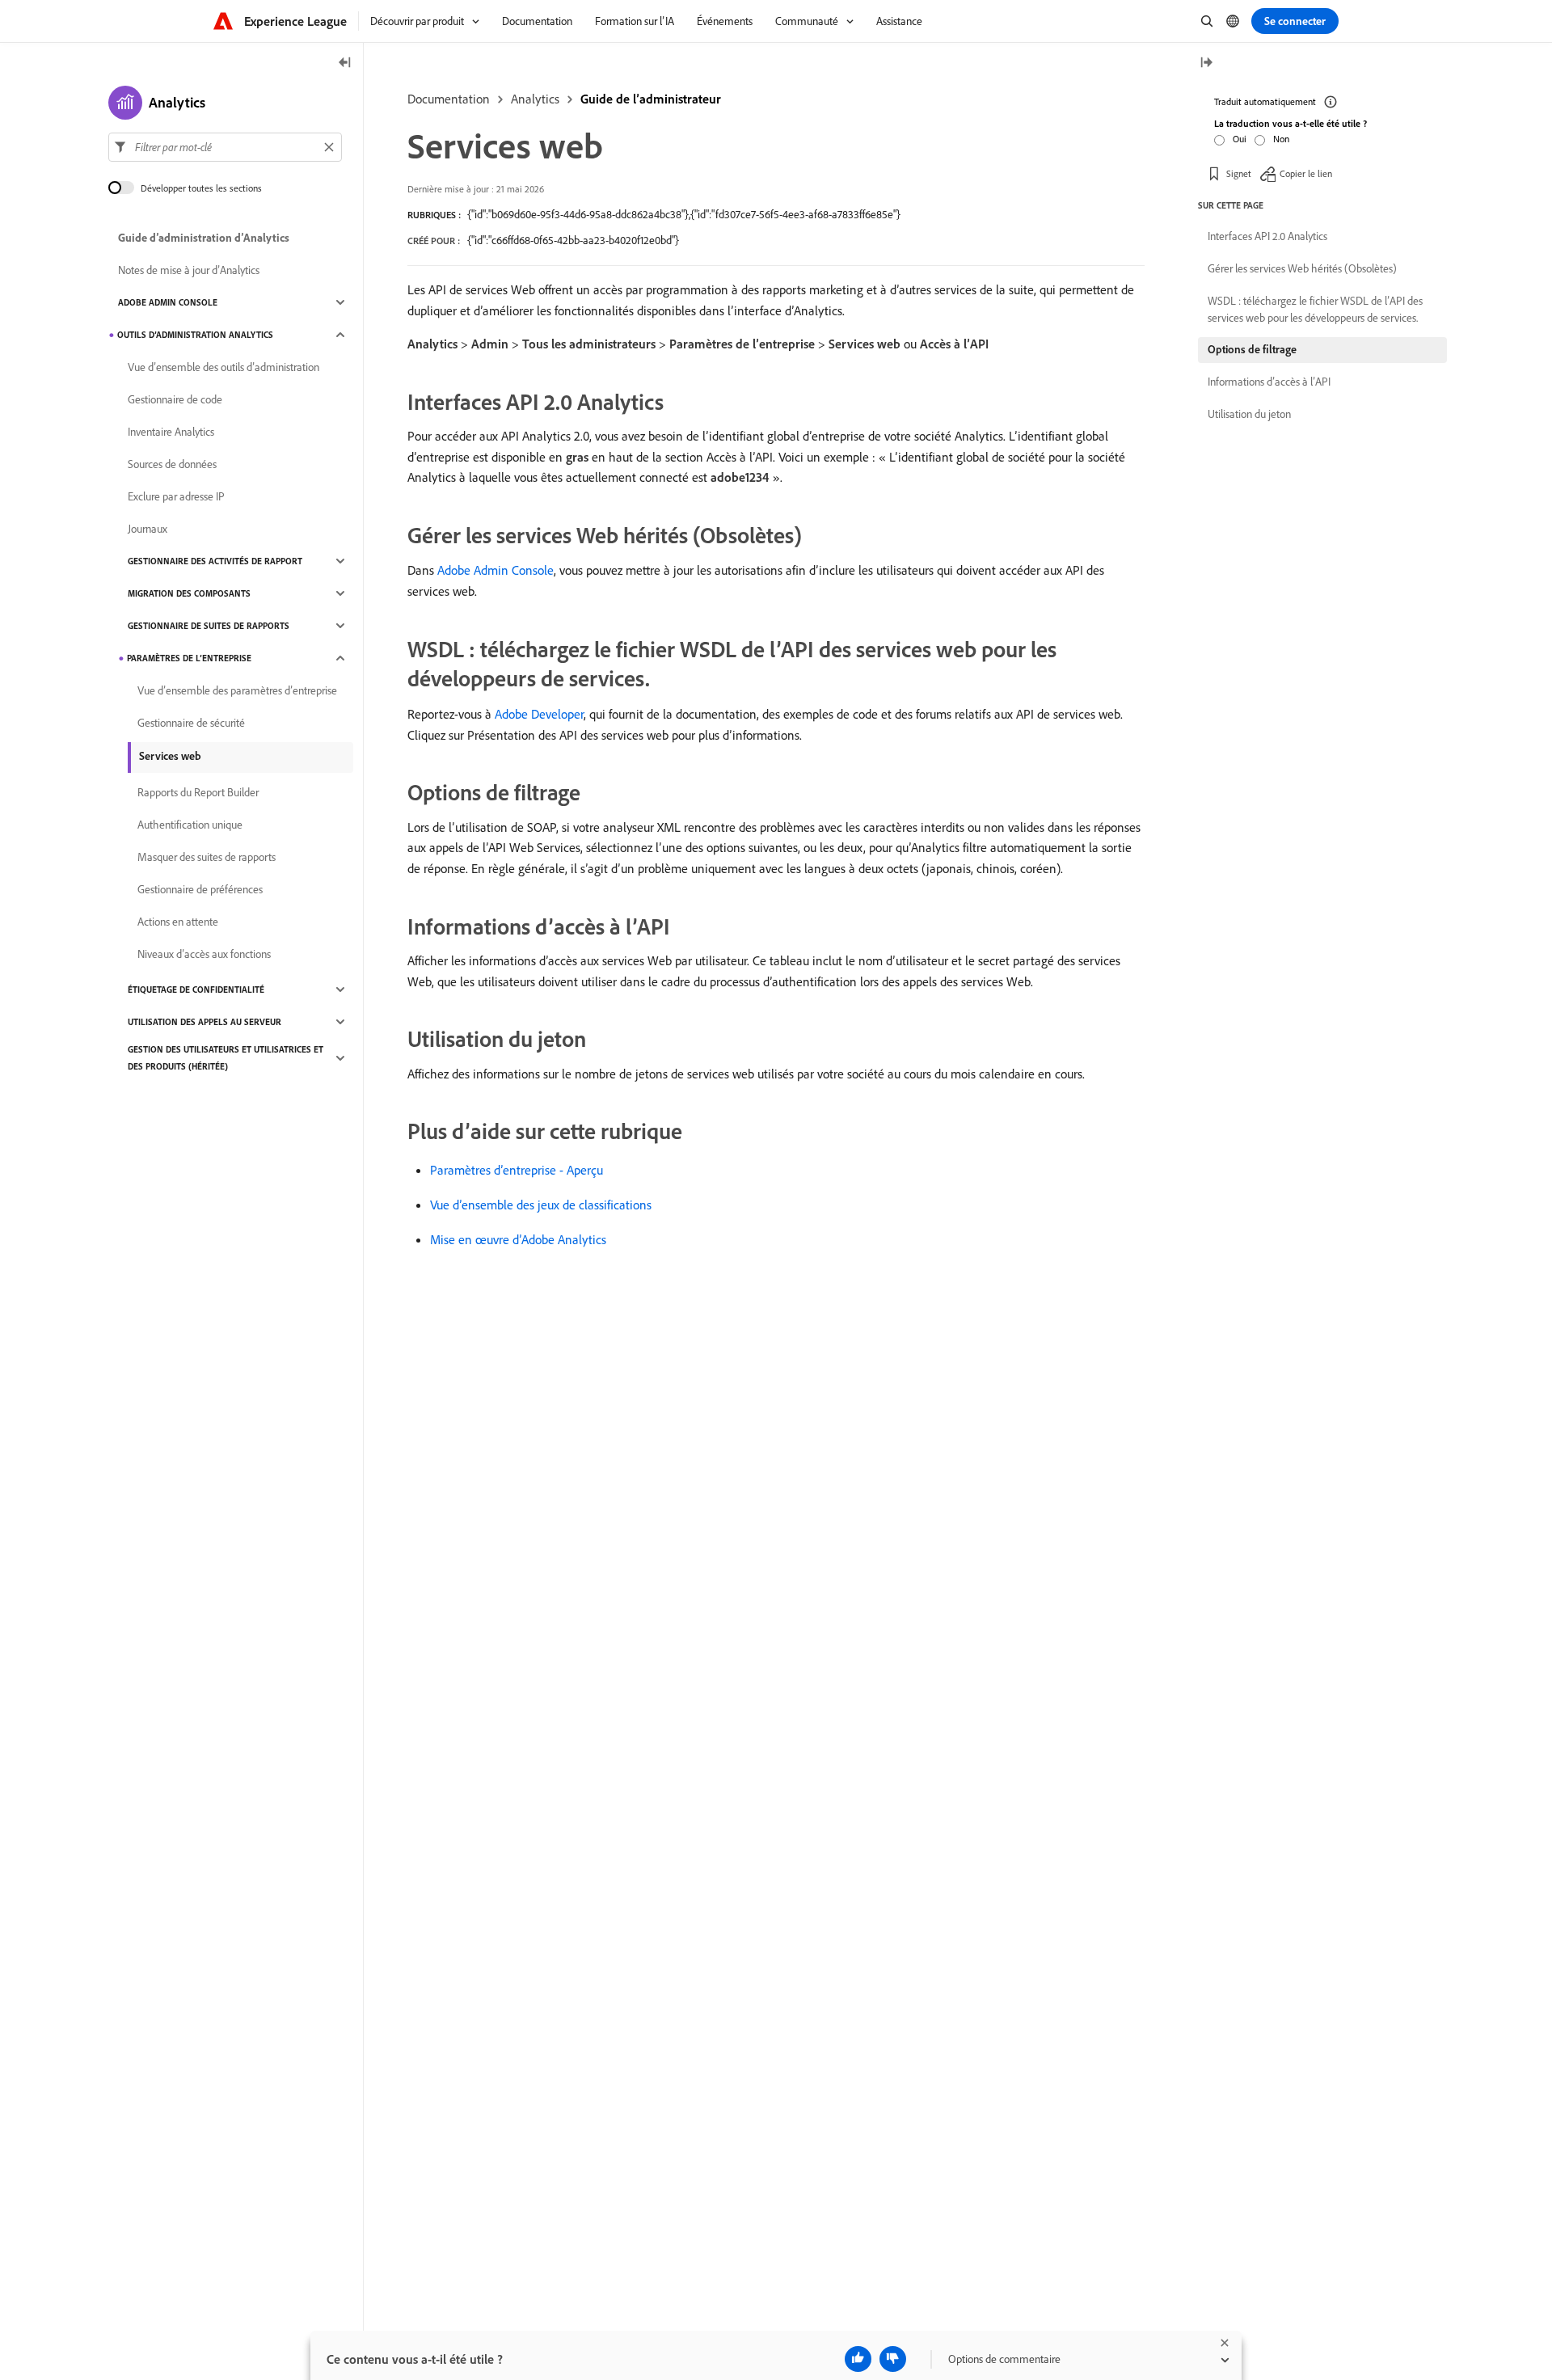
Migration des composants (189, 593)
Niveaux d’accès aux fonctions (204, 954)
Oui (1240, 139)
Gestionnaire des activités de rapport (215, 561)
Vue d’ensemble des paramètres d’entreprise (237, 690)
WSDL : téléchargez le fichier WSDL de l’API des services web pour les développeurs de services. (1315, 309)
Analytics (535, 99)
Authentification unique (190, 825)
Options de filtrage (1252, 349)
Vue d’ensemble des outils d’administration (224, 367)
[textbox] (225, 147)
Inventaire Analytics (171, 432)
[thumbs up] (858, 2359)
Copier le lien (1306, 173)
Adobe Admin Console (496, 570)
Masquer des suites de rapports (207, 857)
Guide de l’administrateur (651, 99)
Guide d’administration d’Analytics (204, 238)
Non (1281, 139)
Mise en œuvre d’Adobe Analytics (518, 1239)
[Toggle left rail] (345, 63)
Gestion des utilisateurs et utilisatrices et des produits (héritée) (226, 1058)
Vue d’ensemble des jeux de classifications (541, 1205)
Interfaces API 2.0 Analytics (1267, 236)
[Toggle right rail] (1206, 63)
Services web (170, 756)
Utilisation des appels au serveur (205, 1022)
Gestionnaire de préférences (200, 889)
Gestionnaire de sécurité (191, 723)
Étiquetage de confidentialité (196, 990)
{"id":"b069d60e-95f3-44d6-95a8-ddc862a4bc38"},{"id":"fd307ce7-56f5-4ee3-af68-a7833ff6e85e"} (684, 214)
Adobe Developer (539, 714)
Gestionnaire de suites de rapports (209, 626)
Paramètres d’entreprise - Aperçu (517, 1170)
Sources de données (172, 464)
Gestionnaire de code (175, 399)
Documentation (449, 99)
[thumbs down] (893, 2359)
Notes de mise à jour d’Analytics (189, 270)
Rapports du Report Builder (198, 792)
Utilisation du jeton (1249, 414)
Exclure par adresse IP (176, 496)
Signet (1239, 173)
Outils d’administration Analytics (195, 335)
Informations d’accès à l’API (1269, 382)
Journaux (148, 529)
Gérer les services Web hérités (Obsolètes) (1302, 268)
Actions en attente (178, 922)
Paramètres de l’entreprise (189, 658)
